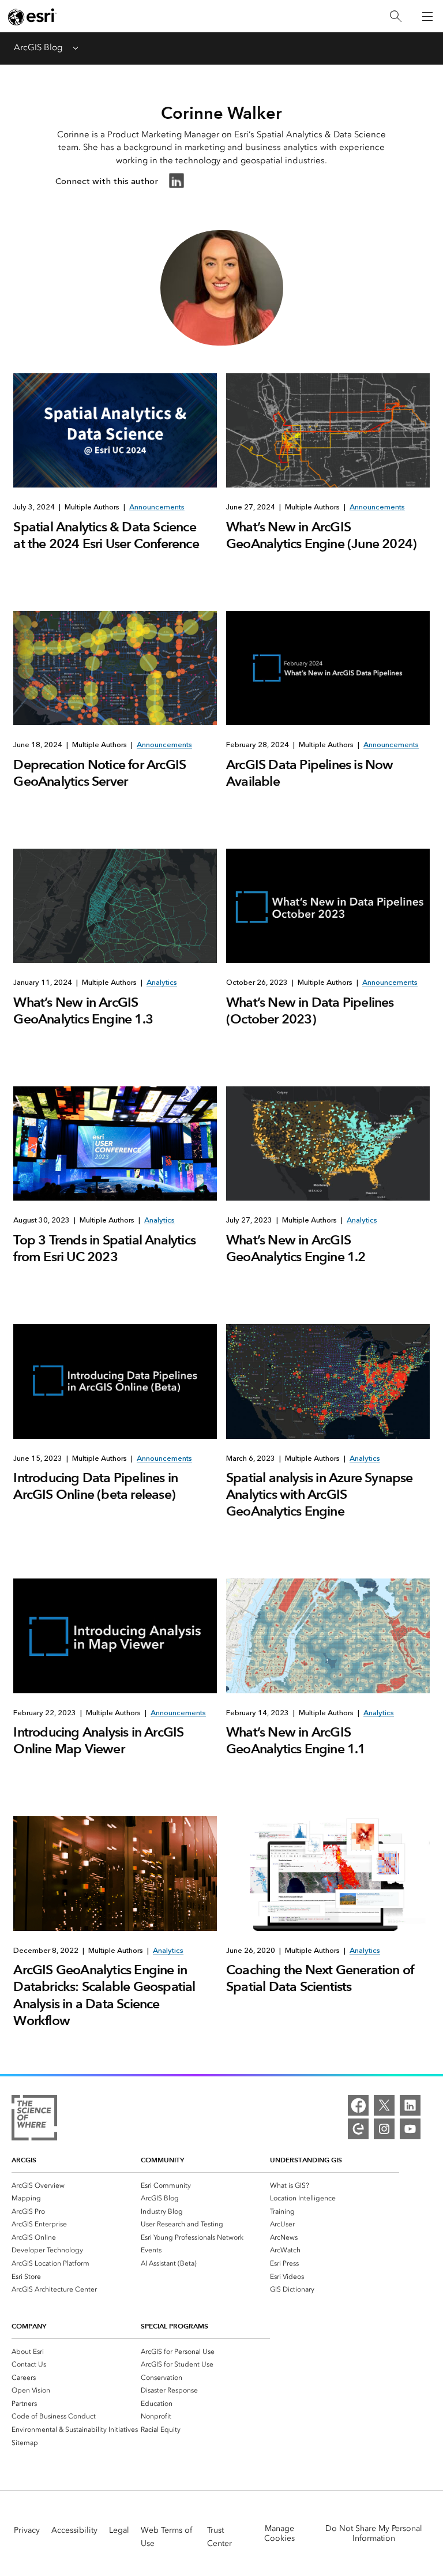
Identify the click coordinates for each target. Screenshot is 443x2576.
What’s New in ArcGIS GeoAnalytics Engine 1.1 (296, 1740)
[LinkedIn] (410, 2105)
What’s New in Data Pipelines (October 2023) (310, 1010)
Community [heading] (162, 2160)
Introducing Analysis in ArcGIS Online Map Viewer (98, 1740)
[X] (384, 2105)
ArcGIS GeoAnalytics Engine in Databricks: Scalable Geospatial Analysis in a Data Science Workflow (104, 1995)
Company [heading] (29, 2326)
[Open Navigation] (427, 16)
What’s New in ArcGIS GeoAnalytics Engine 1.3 (83, 1010)
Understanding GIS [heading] (306, 2160)
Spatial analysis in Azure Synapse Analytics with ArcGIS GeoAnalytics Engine (320, 1494)
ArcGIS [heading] (24, 2160)
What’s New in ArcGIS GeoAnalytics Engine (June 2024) (321, 535)
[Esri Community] (358, 2129)
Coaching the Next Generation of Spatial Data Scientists (320, 1978)
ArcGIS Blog (38, 47)
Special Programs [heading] (174, 2326)
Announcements (157, 507)
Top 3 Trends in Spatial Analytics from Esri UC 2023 (104, 1248)
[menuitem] (76, 2185)
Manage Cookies (279, 2533)
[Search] (396, 16)
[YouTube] (410, 2129)
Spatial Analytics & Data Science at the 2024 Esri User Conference (106, 535)
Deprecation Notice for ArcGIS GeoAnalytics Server (100, 773)
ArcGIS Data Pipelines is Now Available (310, 773)
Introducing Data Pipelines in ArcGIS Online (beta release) (95, 1486)
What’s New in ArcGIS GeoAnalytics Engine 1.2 (296, 1248)
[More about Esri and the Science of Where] (34, 2120)
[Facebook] (358, 2105)
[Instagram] (384, 2129)
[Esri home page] (32, 17)
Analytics (162, 982)
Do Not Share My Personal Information (374, 2533)
